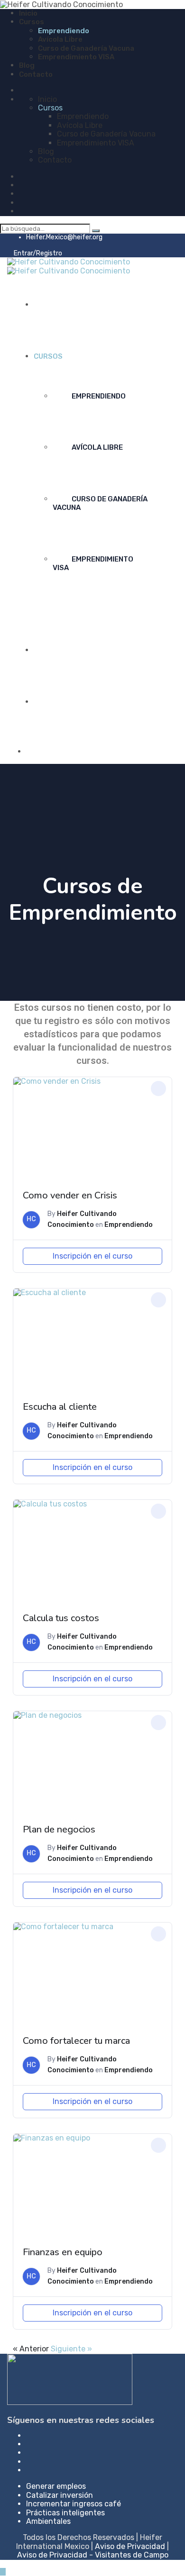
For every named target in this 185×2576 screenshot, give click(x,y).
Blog (27, 65)
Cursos (32, 22)
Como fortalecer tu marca (76, 2041)
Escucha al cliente (60, 1407)
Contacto (36, 74)
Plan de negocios (59, 1829)
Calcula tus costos (61, 1618)
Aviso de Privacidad (130, 2546)
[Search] (96, 231)
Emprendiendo (64, 31)
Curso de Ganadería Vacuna (86, 48)
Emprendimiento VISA (76, 57)
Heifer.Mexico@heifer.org (64, 237)
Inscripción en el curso (92, 1256)
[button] (158, 1088)
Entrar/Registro (37, 253)
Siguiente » (71, 2349)
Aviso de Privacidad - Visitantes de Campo (93, 2555)
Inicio (28, 13)
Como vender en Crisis (70, 1195)
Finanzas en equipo (63, 2252)
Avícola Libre (60, 39)
